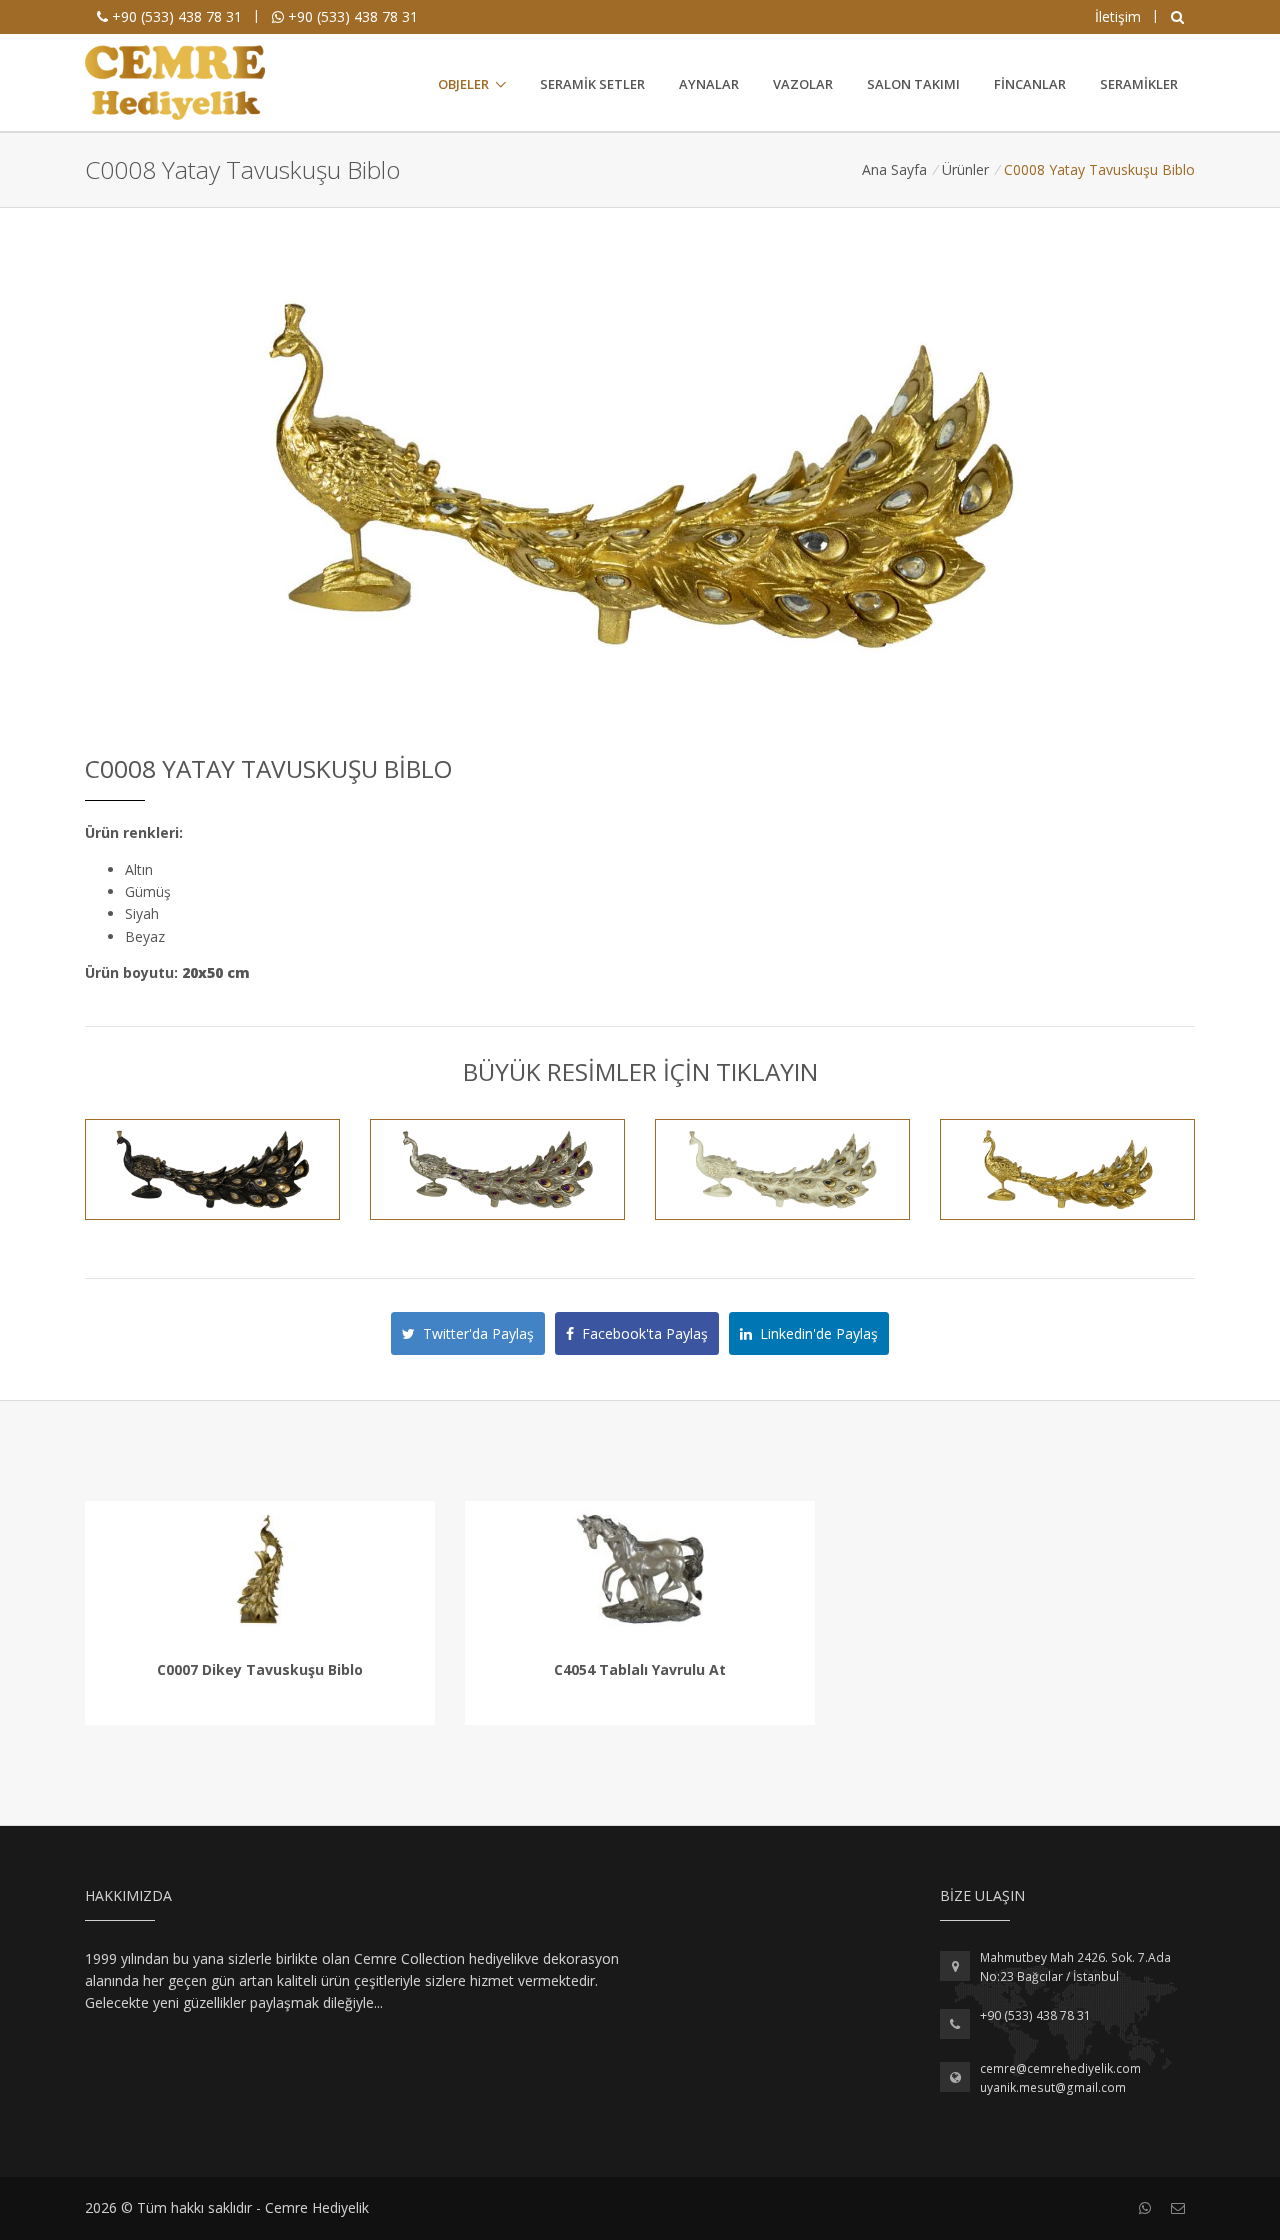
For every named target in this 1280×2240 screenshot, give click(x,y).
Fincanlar (1030, 84)
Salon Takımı (913, 84)
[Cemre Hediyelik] (175, 83)
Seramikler (1139, 84)
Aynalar (709, 84)
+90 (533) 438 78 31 (175, 16)
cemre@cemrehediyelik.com (1060, 2068)
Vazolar (803, 84)
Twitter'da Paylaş (474, 1333)
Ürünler (965, 169)
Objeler (463, 84)
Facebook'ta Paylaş (641, 1333)
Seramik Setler (592, 84)
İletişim (1118, 16)
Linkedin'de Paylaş (815, 1333)
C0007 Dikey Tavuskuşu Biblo (260, 1669)
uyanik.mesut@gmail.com (1053, 2087)
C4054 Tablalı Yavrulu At (640, 1669)
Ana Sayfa (894, 169)
